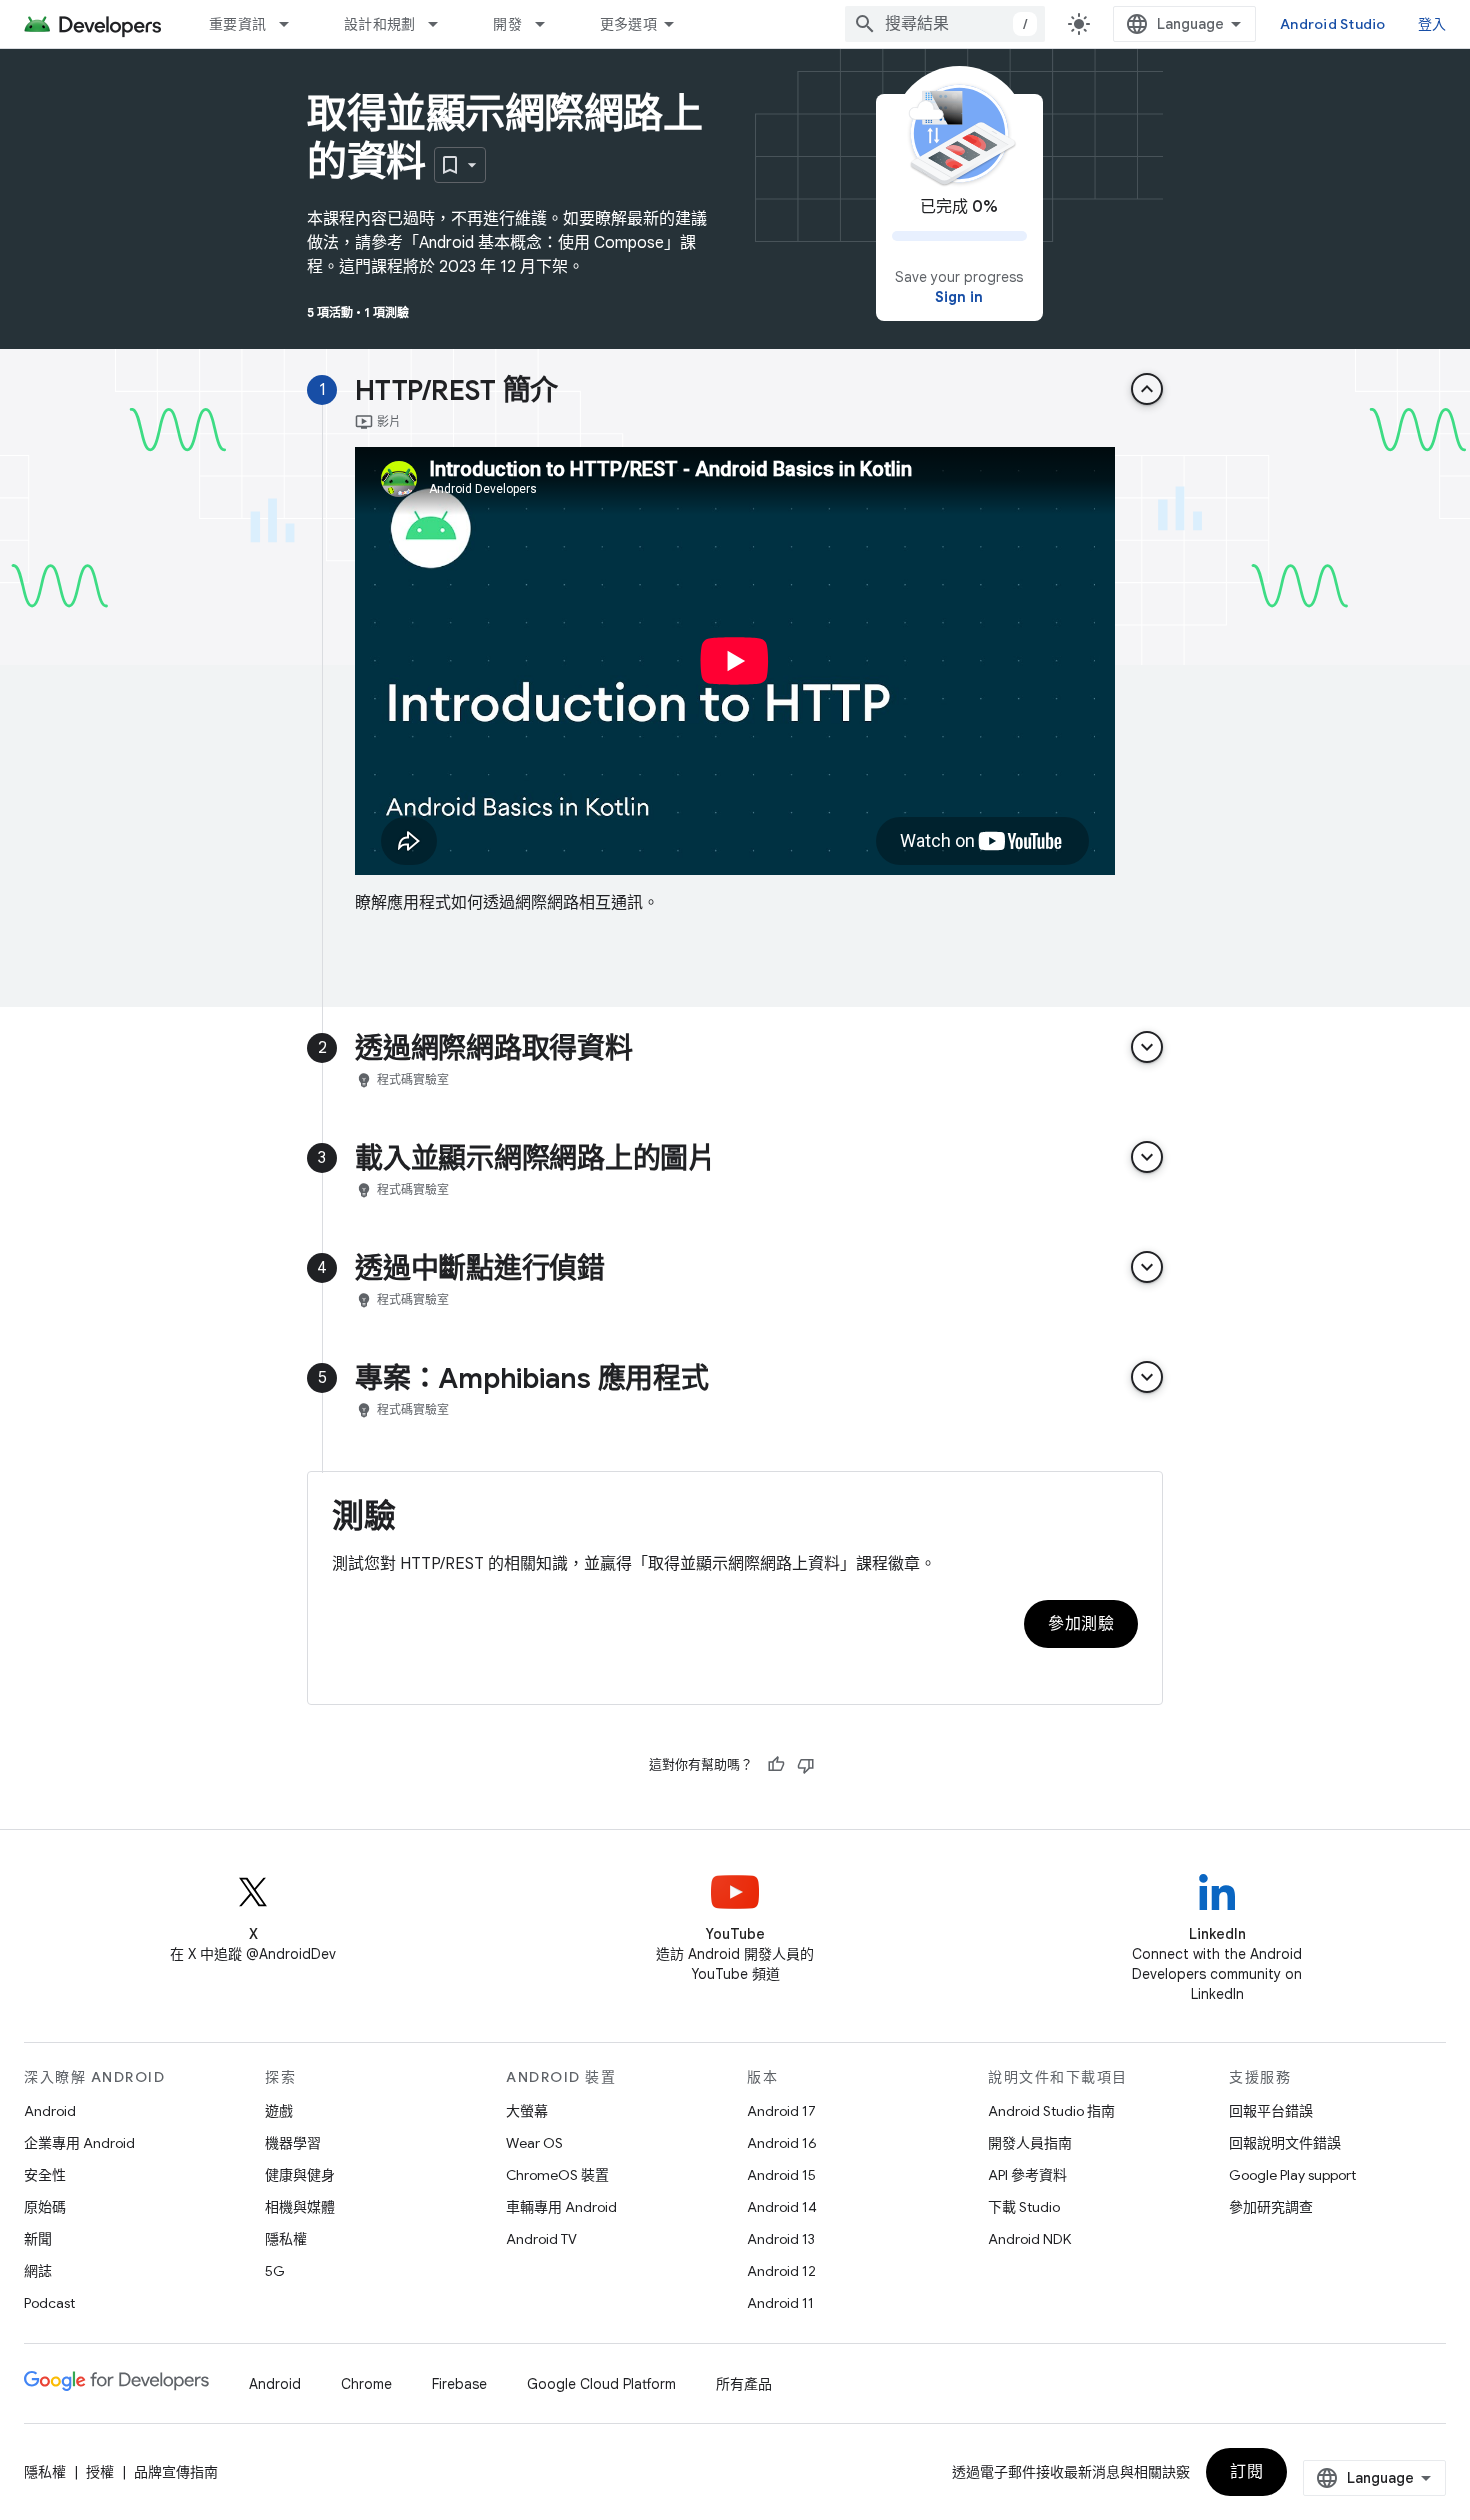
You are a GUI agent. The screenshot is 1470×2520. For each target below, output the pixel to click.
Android (50, 2111)
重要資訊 (237, 24)
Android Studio (1333, 24)
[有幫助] (776, 1765)
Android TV (541, 2239)
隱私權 (286, 2239)
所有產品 (744, 2384)
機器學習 (293, 2143)
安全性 (45, 2175)
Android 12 (781, 2271)
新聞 (38, 2239)
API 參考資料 (1027, 2175)
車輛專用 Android (561, 2207)
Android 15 (781, 2175)
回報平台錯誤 (1271, 2111)
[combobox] (945, 24)
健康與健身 (300, 2175)
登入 (1432, 24)
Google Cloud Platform (601, 2384)
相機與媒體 (300, 2207)
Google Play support (1292, 2175)
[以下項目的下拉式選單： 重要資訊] (293, 24)
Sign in (959, 297)
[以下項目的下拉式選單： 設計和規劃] (442, 24)
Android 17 (781, 2111)
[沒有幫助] (806, 1765)
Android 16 (782, 2143)
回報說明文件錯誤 (1285, 2143)
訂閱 (1246, 2472)
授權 (100, 2472)
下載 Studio (1024, 2207)
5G (275, 2271)
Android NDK (1029, 2239)
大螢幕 (527, 2111)
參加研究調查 (1271, 2207)
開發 (507, 24)
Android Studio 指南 (1051, 2111)
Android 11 (780, 2303)
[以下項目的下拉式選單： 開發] (549, 24)
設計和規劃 (379, 24)
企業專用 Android (79, 2143)
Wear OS (534, 2143)
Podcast (49, 2303)
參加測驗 (1081, 1624)
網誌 (38, 2271)
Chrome (366, 2384)
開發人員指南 (1030, 2143)
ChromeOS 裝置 (557, 2175)
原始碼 (45, 2207)
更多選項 (628, 24)
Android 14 (782, 2207)
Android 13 (781, 2239)
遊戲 (279, 2111)
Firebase (459, 2384)
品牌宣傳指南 (176, 2472)
